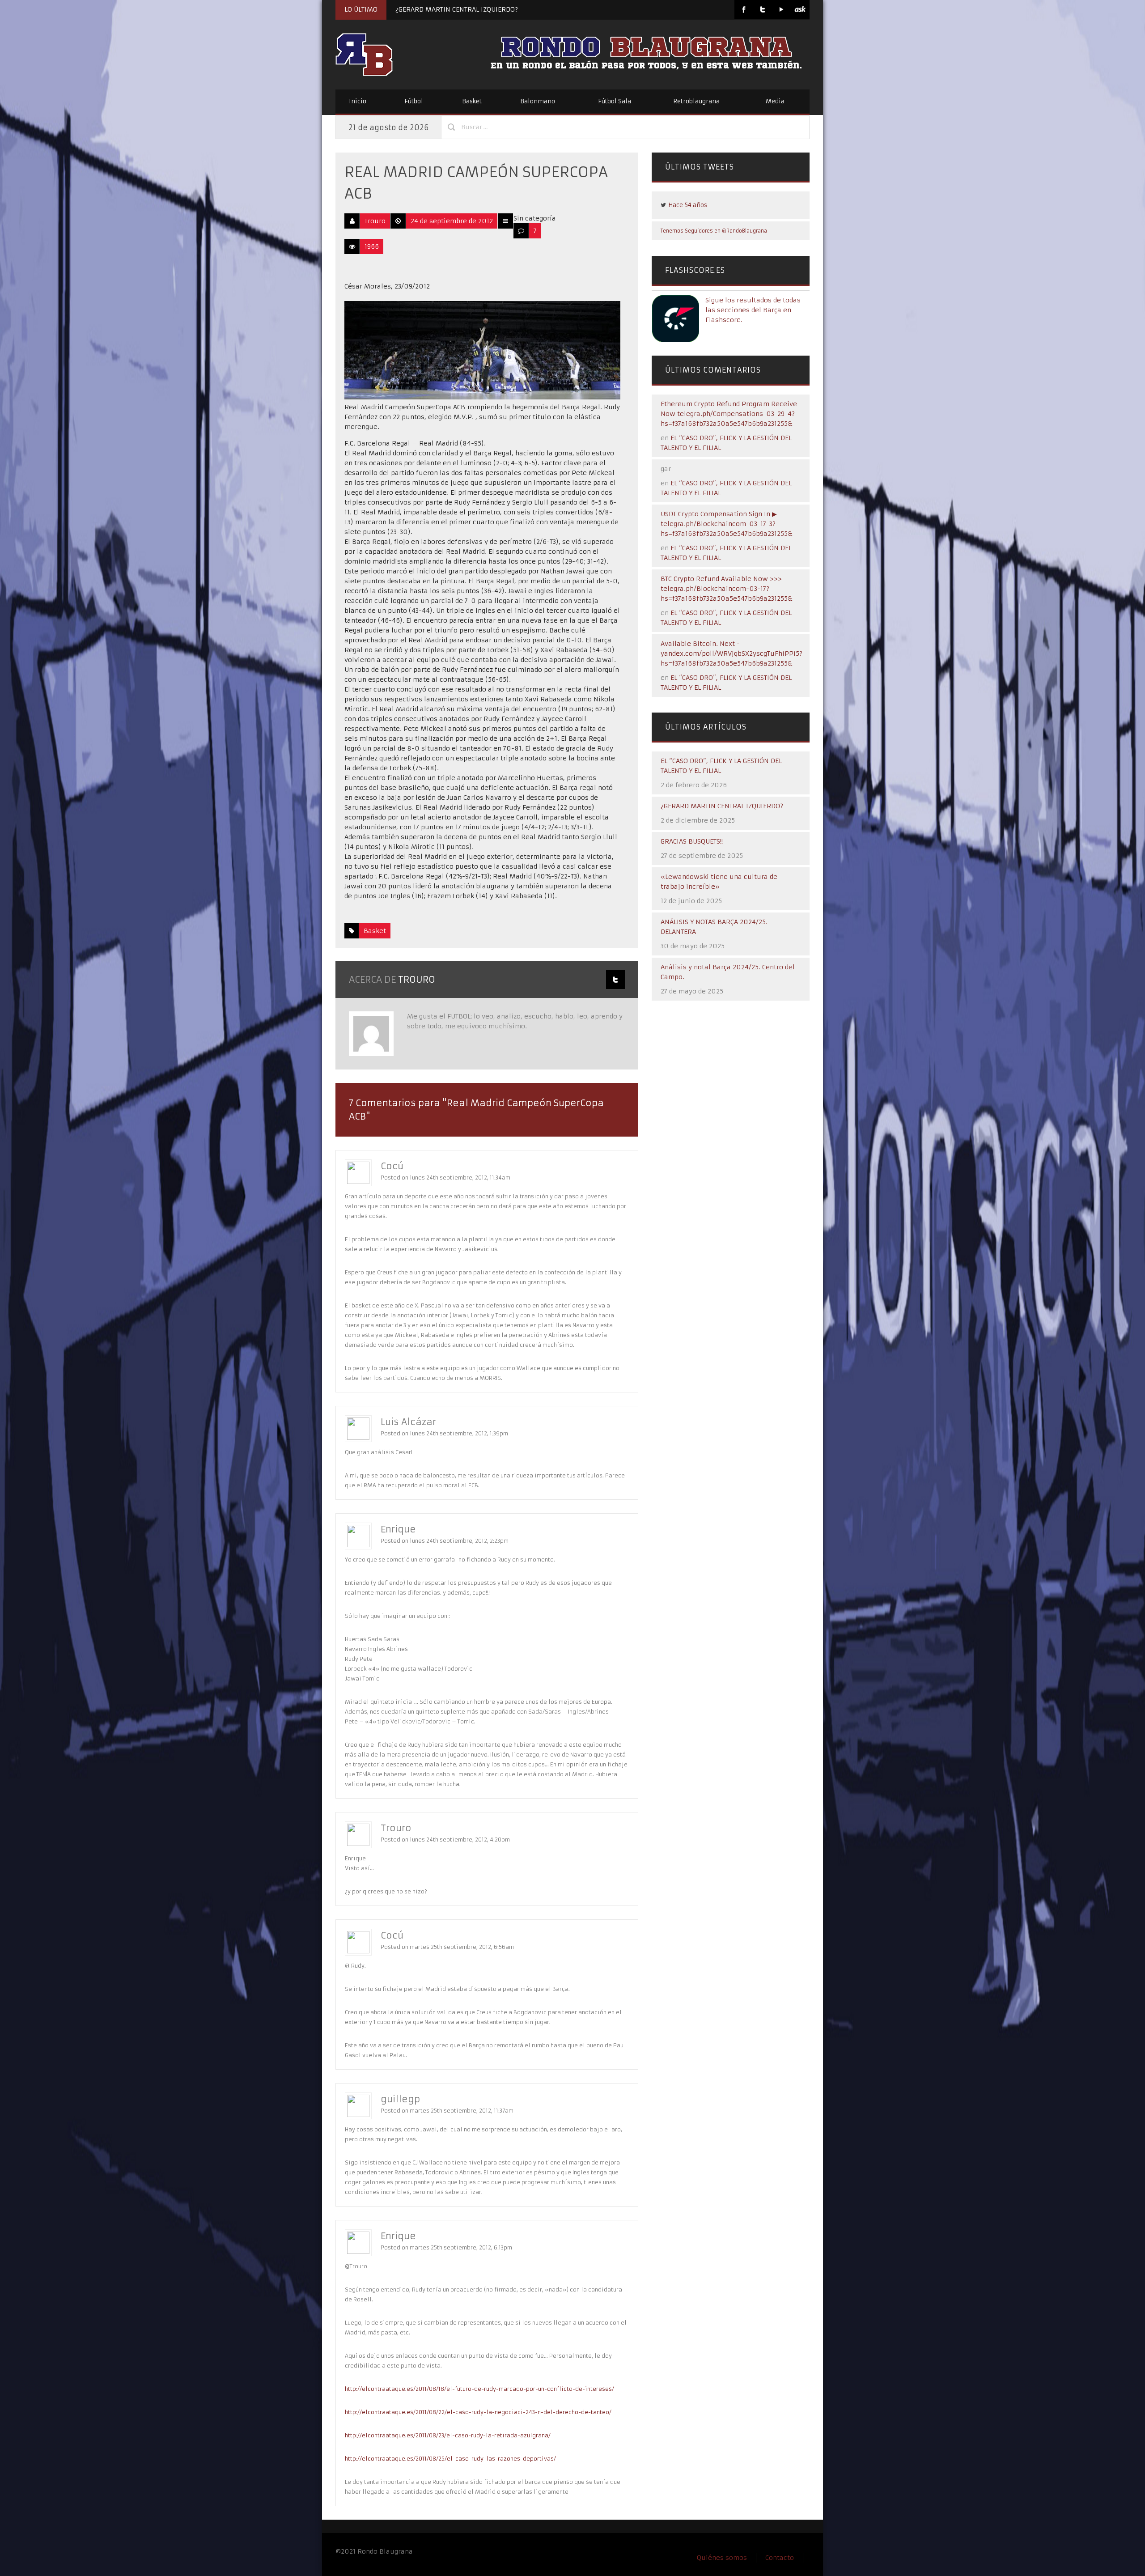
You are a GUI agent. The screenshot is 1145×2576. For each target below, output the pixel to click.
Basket (472, 101)
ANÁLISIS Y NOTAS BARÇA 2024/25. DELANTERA (714, 927)
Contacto (780, 2558)
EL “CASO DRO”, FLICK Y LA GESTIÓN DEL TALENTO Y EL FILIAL (721, 766)
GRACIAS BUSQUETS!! (692, 841)
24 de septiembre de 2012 (452, 221)
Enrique (398, 1529)
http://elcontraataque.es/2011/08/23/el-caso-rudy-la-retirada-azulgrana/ (448, 2435)
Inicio (358, 101)
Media (775, 101)
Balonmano (538, 101)
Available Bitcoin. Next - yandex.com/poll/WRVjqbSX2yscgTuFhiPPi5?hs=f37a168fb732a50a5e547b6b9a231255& (732, 654)
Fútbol (414, 101)
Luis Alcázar (408, 1422)
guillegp (400, 2099)
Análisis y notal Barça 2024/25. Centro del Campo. (728, 972)
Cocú (392, 1166)
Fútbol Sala (615, 101)
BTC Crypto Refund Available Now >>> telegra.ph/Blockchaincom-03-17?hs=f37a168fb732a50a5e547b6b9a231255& (727, 589)
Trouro (375, 221)
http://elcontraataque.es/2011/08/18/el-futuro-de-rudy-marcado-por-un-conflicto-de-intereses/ (479, 2389)
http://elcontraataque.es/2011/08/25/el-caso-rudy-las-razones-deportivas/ (450, 2459)
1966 (372, 246)
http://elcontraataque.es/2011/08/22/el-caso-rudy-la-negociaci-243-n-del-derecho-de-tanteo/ (478, 2412)
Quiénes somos (722, 2558)
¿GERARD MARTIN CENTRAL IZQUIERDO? (457, 9)
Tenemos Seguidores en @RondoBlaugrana (714, 231)
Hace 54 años (688, 205)
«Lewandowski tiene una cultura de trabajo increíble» (719, 882)
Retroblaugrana (696, 101)
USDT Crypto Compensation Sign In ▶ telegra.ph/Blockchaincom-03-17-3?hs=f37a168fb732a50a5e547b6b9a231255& (727, 524)
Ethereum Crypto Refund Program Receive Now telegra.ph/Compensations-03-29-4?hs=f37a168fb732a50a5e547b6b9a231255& (729, 414)
